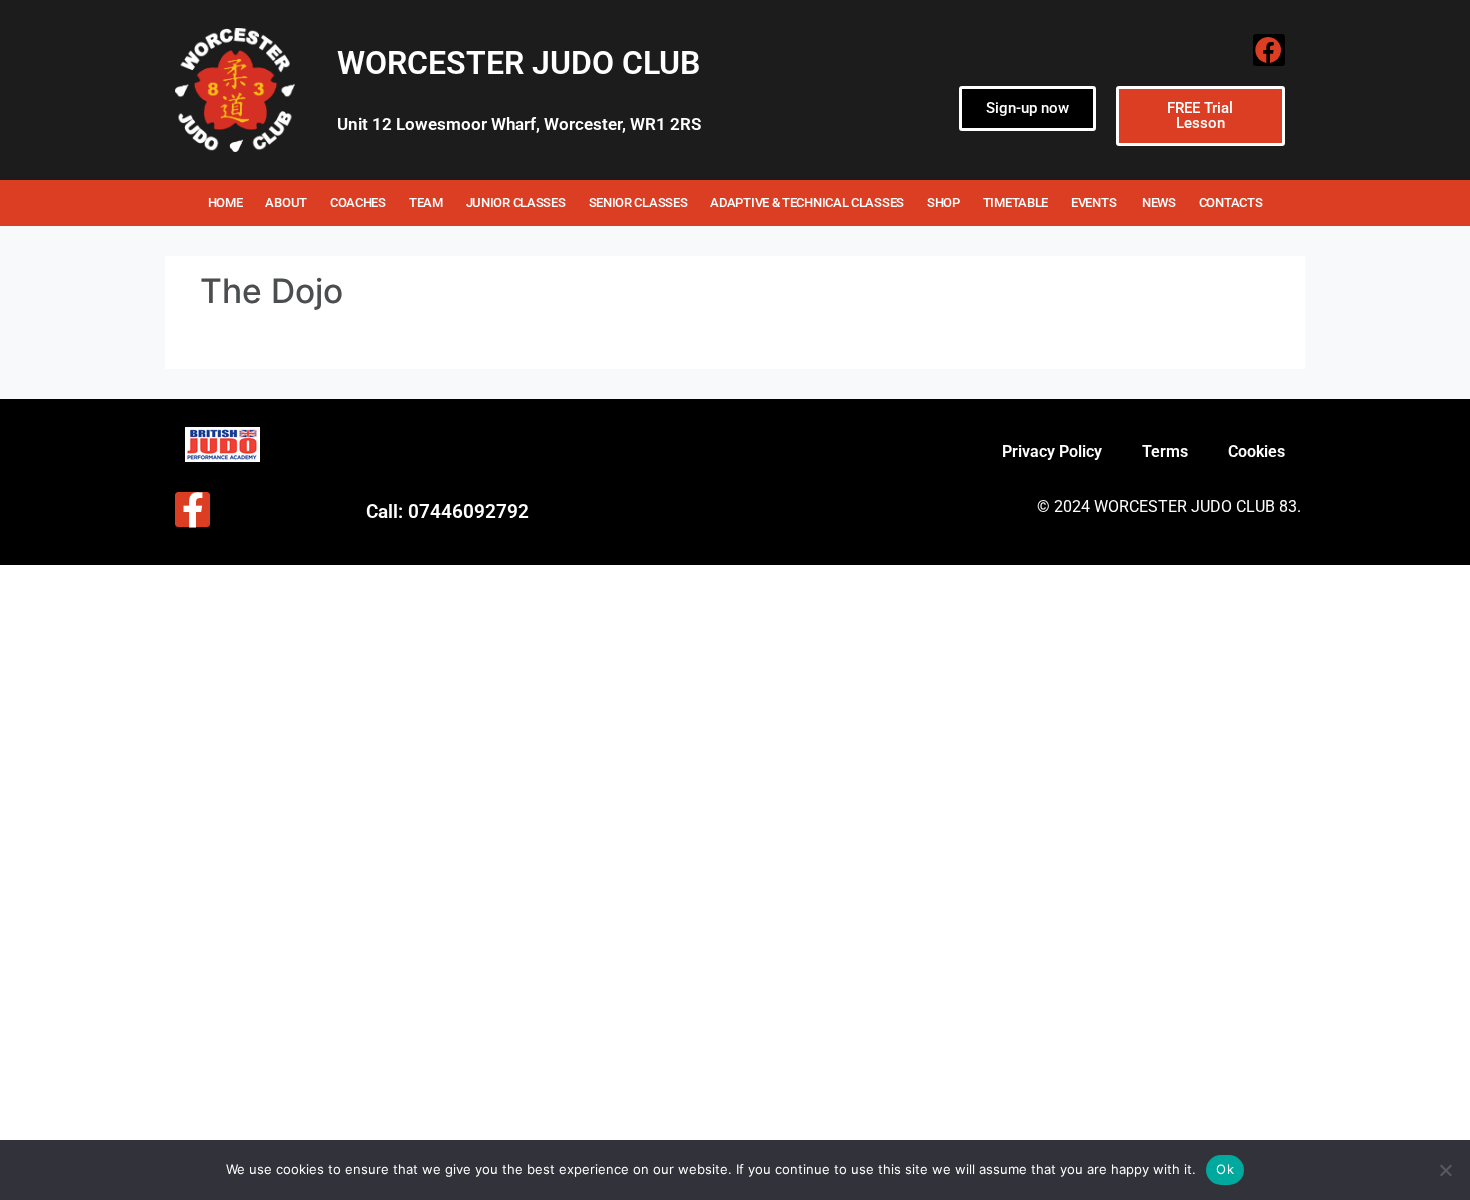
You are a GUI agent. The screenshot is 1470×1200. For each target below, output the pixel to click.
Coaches (358, 202)
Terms (1165, 451)
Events (1095, 202)
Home (225, 202)
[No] (1445, 1170)
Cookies (1256, 451)
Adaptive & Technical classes (807, 202)
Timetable (1015, 202)
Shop (943, 202)
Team (426, 202)
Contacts (1231, 202)
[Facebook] (1269, 50)
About (286, 202)
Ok (1225, 1169)
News (1159, 202)
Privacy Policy (1052, 451)
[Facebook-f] (192, 509)
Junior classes (516, 202)
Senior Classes (638, 202)
